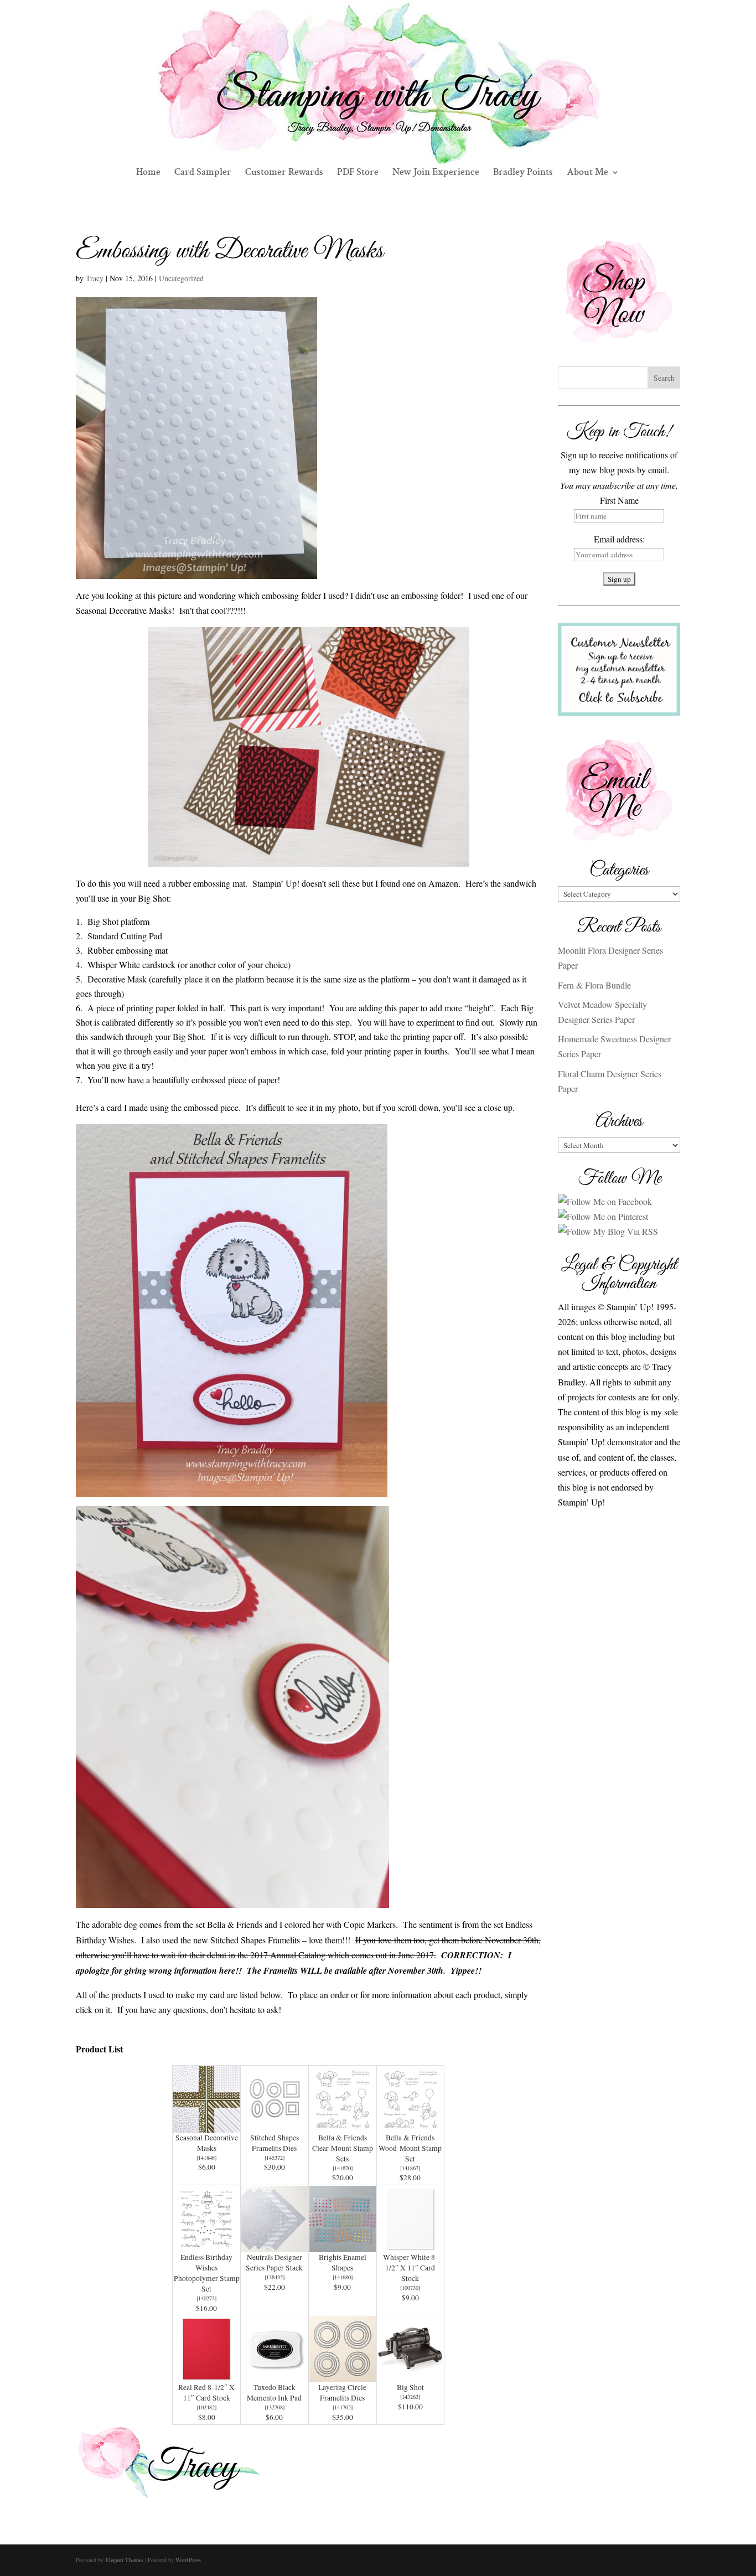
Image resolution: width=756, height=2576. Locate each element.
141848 (206, 2158)
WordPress (188, 2560)
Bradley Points (523, 173)
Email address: (619, 539)
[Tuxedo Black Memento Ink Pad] (275, 2375)
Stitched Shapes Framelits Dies (275, 2143)
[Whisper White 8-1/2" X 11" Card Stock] (411, 2245)
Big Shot (410, 2387)
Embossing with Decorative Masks (230, 251)
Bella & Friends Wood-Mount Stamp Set (410, 2148)
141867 (410, 2168)
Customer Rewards (284, 173)
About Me (587, 173)
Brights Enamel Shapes (343, 2262)
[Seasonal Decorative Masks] (206, 2125)
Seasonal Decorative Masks (207, 2143)
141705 (343, 2407)
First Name (619, 500)
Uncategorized (181, 278)
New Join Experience (436, 173)
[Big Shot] (411, 2375)
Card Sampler (203, 173)
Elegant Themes (124, 2560)
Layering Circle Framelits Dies (342, 2393)
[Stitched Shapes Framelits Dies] (275, 2125)
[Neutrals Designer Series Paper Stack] (275, 2245)
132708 (275, 2407)
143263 (410, 2397)
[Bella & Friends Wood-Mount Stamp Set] (411, 2125)
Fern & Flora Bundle (594, 985)
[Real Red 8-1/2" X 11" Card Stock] (206, 2375)
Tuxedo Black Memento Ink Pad (274, 2393)
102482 (206, 2407)
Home (148, 173)
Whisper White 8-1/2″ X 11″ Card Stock (410, 2268)
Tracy (95, 278)
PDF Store (358, 173)
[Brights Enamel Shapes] (343, 2245)
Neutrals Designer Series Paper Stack (274, 2262)
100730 (410, 2288)
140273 (206, 2298)
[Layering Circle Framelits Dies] (343, 2375)
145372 (275, 2158)
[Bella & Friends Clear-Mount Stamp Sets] (343, 2125)
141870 (343, 2168)
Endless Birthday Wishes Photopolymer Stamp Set (207, 2273)
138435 (275, 2277)
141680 (343, 2277)
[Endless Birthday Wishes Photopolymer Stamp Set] (206, 2245)
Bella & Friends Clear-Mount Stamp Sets (343, 2148)
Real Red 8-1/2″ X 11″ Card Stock (206, 2393)
